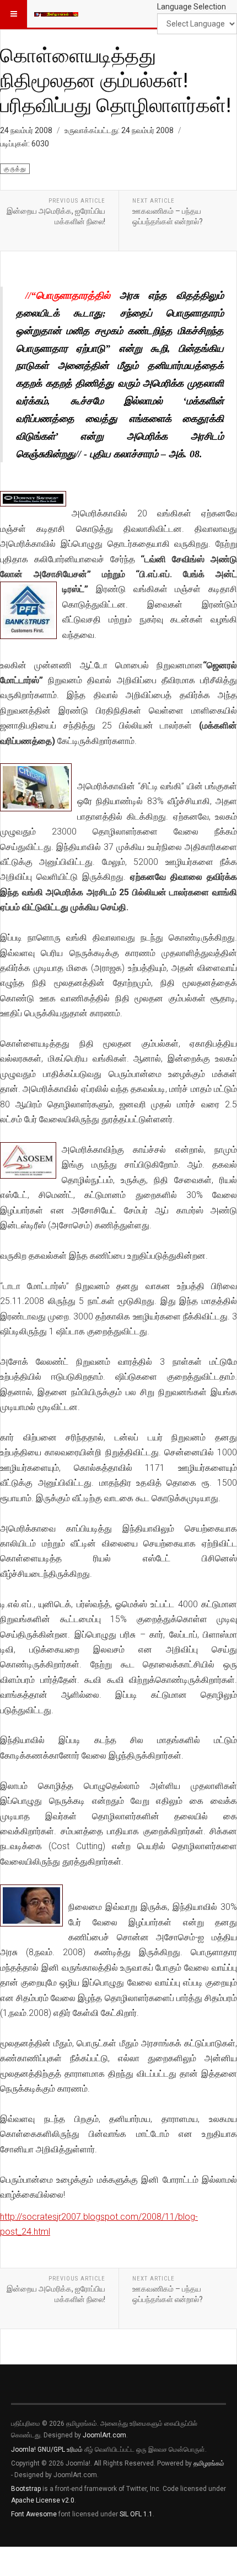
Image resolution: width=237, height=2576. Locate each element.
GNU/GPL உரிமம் (60, 2450)
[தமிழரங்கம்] (56, 14)
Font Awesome (34, 2514)
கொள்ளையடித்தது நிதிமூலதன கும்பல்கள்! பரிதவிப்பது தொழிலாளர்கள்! (115, 80)
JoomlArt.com (104, 2435)
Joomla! (23, 2450)
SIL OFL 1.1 (136, 2514)
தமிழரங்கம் (209, 2463)
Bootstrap (26, 2489)
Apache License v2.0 (43, 2500)
